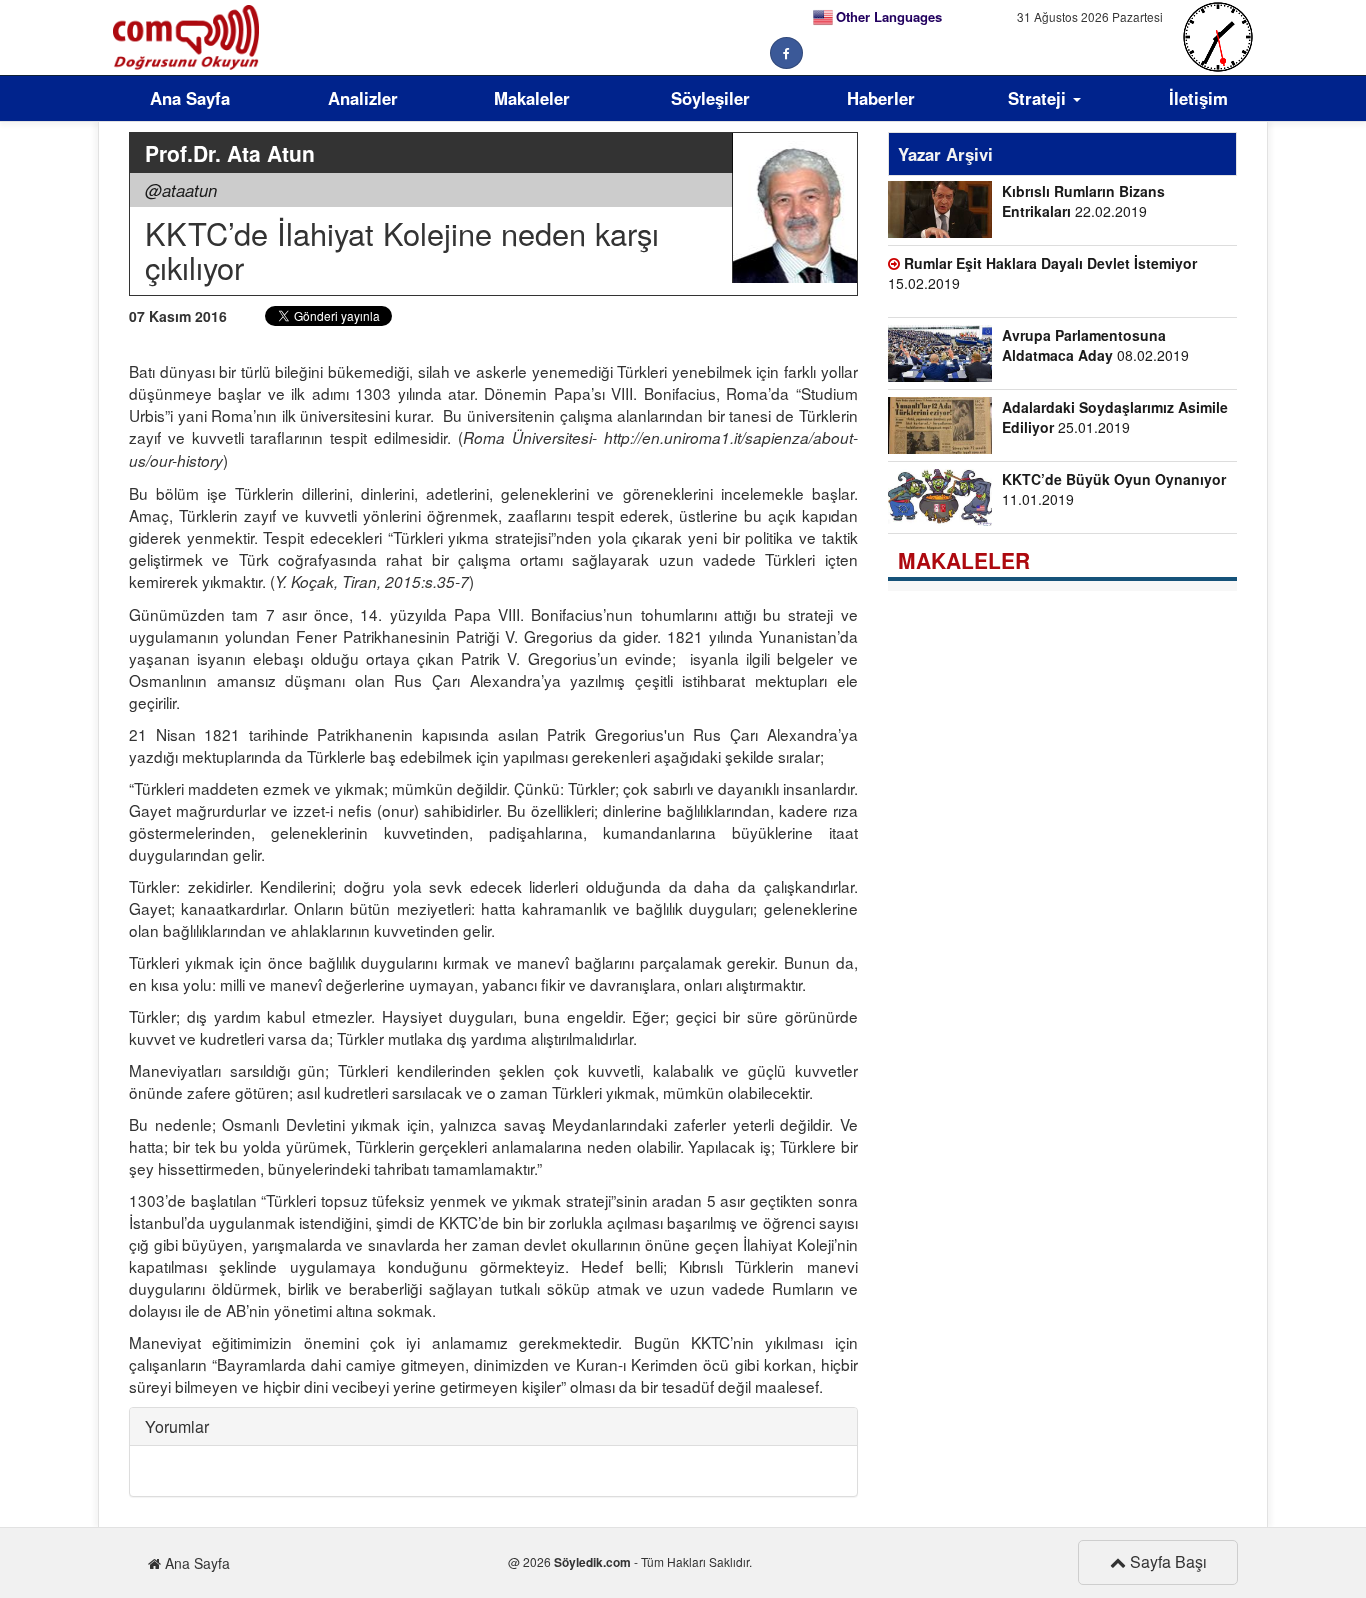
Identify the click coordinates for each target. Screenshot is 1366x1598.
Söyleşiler (710, 98)
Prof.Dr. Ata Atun (230, 153)
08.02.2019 (1095, 345)
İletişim (1198, 98)
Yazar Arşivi (945, 154)
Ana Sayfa (190, 98)
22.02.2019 (1083, 201)
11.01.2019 (1114, 489)
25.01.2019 (1115, 417)
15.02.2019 (1042, 273)
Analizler (363, 98)
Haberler (881, 98)
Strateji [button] (1039, 98)
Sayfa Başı (1166, 1561)
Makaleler (532, 98)
